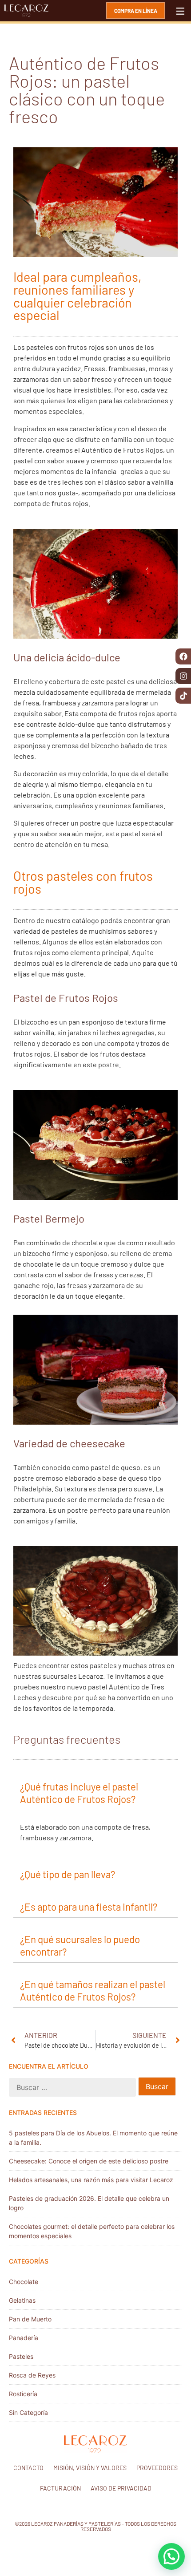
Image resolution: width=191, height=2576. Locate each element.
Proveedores (157, 2468)
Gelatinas (22, 2300)
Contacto (28, 2468)
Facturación (60, 2488)
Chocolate (24, 2282)
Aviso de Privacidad (121, 2488)
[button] (95, 1792)
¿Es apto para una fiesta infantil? (89, 1907)
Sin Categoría (28, 2412)
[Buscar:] (72, 2087)
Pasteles (21, 2356)
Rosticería (23, 2394)
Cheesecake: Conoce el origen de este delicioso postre (89, 2161)
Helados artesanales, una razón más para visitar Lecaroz (91, 2180)
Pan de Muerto (30, 2319)
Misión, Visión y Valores (90, 2468)
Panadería (24, 2338)
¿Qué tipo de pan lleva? (68, 1874)
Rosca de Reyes (32, 2375)
